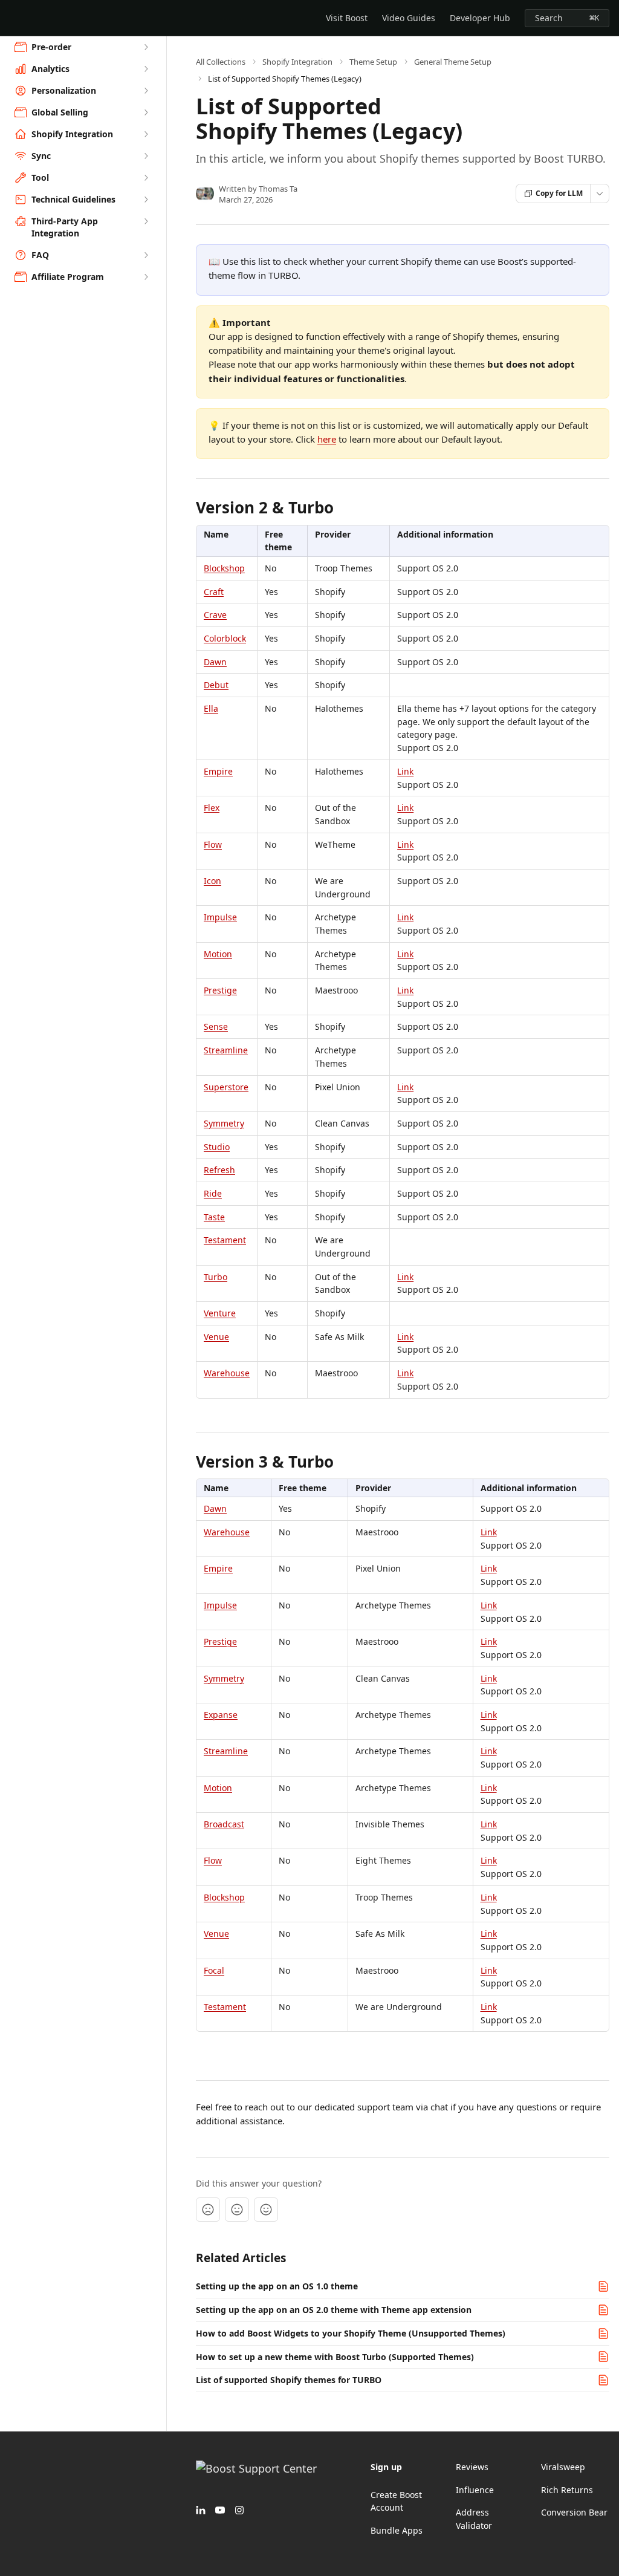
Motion (218, 954)
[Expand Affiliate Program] (146, 277)
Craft (214, 592)
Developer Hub (480, 18)
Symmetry (224, 1123)
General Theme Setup (453, 62)
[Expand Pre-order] (146, 47)
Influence (475, 2490)
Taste (214, 1217)
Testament (225, 1240)
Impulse (220, 917)
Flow (213, 844)
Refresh (219, 1170)
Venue (216, 1337)
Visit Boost (347, 18)
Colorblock (225, 638)
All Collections (221, 62)
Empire (218, 771)
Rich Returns (567, 2490)
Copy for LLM (559, 193)
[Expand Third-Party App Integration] (146, 221)
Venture (220, 1313)
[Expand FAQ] (146, 255)
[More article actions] (600, 194)
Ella (211, 708)
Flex (212, 808)
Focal (214, 1970)
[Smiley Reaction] (266, 2210)
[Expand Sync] (146, 156)
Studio (217, 1147)
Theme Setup (373, 62)
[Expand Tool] (146, 178)
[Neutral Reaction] (237, 2210)
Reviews (472, 2467)
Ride (213, 1193)
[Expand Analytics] (146, 69)
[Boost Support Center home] (12, 18)
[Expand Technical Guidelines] (146, 200)
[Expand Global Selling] (146, 112)
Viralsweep (563, 2467)
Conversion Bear (574, 2512)
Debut (216, 685)
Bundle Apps (397, 2530)
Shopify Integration (297, 62)
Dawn (215, 662)
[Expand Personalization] (146, 91)
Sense (216, 1026)
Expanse (221, 1715)
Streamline (226, 1050)
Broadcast (224, 1824)
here (327, 439)
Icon (212, 881)
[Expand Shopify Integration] (146, 134)
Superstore (226, 1087)
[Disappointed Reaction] (208, 2210)
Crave (215, 615)
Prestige (220, 990)
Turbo (216, 1277)
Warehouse (227, 1373)
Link (405, 771)
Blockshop (224, 568)
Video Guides (409, 18)
